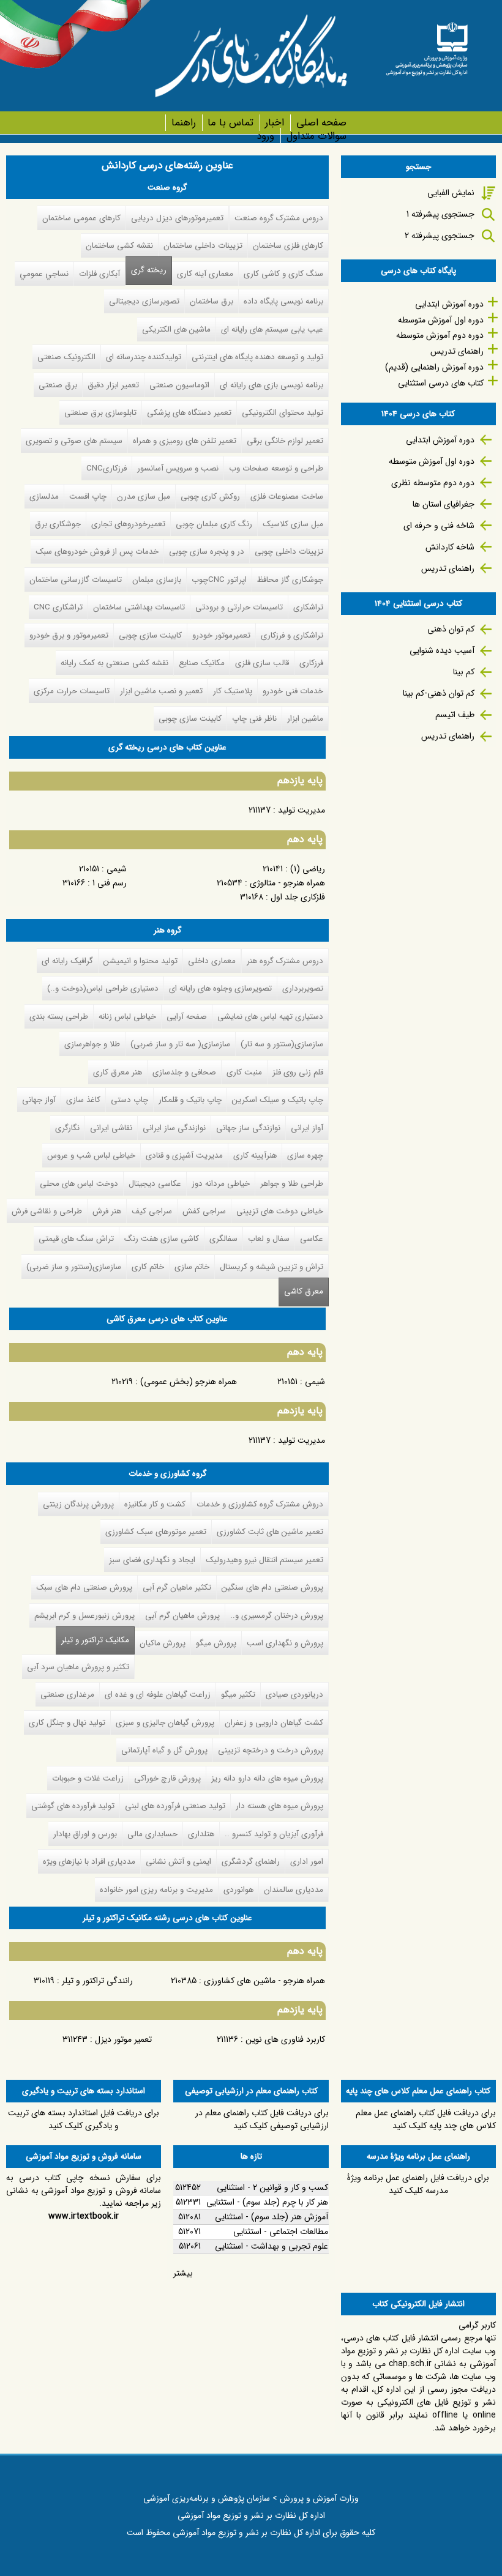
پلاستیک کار (233, 691)
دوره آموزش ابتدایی (449, 304)
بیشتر (183, 2273)
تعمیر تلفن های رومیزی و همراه (185, 441)
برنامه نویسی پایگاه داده (283, 301)
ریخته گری (149, 270)
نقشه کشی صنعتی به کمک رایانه (114, 663)
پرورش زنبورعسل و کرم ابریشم (84, 1616)
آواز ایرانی (307, 1128)
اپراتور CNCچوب (219, 580)
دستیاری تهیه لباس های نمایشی (270, 1017)
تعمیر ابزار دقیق (113, 385)
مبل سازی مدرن (144, 497)
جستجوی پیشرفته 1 (440, 214)
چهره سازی (305, 1156)
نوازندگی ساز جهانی (248, 1128)
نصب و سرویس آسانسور (178, 468)
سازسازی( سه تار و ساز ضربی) (180, 1044)
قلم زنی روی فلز (298, 1072)
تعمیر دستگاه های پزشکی (189, 413)
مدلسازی (44, 497)
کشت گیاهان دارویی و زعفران (274, 1723)
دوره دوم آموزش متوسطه (440, 335)
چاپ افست (88, 497)
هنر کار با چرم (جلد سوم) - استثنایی (267, 2202)
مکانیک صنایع (202, 663)
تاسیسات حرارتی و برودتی (239, 607)
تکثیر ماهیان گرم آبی (177, 1588)
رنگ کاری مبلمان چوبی (214, 524)
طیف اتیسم (455, 715)
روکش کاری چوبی (210, 497)
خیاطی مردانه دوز (221, 1184)
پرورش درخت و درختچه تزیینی (271, 1750)
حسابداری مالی (152, 1834)
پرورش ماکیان (163, 1643)
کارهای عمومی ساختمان (81, 218)
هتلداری (201, 1834)
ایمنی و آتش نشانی (178, 1862)
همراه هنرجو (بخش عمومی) (189, 1382)
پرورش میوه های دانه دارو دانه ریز (267, 1778)
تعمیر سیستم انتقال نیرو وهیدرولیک (264, 1560)
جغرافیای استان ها (444, 504)
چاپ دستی (129, 1100)
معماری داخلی (212, 961)
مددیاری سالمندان (294, 1890)
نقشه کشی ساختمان (119, 246)
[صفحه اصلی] (427, 45)
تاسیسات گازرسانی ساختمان (76, 580)
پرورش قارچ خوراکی (167, 1778)
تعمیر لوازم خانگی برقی (285, 441)
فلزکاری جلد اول (298, 897)
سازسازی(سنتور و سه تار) (282, 1044)
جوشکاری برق (58, 524)
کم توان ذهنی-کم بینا (439, 693)
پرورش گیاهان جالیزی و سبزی (165, 1723)
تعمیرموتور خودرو (221, 635)
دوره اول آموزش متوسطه (441, 320)
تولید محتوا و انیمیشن (140, 961)
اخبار (275, 123)
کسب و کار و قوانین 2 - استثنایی (272, 2187)
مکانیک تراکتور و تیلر (92, 1640)
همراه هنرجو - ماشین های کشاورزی (264, 1981)
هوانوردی (238, 1890)
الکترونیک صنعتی (66, 357)
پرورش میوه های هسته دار (279, 1806)
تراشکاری (308, 607)
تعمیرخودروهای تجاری (128, 524)
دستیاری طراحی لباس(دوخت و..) (103, 988)
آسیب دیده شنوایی (442, 650)
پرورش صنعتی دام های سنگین (272, 1588)
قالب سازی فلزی (262, 663)
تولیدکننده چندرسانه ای (144, 357)
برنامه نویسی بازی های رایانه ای (272, 385)
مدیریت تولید (302, 810)
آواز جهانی (39, 1100)
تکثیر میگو (238, 1695)
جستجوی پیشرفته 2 (440, 236)
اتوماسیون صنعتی (179, 385)
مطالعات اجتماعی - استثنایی (281, 2232)
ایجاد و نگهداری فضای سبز (152, 1560)
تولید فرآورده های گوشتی (73, 1806)
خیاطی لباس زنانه (127, 1017)
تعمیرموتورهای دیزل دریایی (177, 218)
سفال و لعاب (269, 1239)
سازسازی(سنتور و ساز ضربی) (74, 1267)
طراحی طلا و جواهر (292, 1184)
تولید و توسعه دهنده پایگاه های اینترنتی (257, 357)
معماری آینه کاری (205, 274)
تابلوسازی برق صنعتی (100, 413)
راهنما (183, 123)
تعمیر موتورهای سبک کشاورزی (156, 1532)
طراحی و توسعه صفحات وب (276, 468)
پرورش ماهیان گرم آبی (182, 1616)
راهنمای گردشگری (251, 1862)
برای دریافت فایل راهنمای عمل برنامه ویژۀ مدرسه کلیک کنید (418, 2184)
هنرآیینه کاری (255, 1156)
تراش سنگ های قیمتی (76, 1239)
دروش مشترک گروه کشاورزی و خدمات (260, 1504)
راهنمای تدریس (457, 351)
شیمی (117, 869)
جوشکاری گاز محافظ (290, 580)
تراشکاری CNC (58, 607)
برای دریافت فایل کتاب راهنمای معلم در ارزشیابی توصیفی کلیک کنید (262, 2119)
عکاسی (312, 1239)
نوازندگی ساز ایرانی (174, 1128)
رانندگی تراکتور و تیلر (97, 1981)
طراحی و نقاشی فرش (47, 1211)
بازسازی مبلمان (157, 580)
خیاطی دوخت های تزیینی (280, 1211)
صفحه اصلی (321, 123)
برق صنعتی (58, 385)
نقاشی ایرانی (111, 1128)
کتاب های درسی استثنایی (441, 383)
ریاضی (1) (308, 869)
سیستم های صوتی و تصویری (74, 441)
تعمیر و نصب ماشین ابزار (161, 691)
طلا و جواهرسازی (92, 1044)
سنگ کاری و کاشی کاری (283, 274)
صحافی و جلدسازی (184, 1072)
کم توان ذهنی (451, 629)
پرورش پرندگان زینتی (78, 1504)
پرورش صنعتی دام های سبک (84, 1588)
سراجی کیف (152, 1211)
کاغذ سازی (83, 1100)
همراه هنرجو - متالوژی (287, 883)
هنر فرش (107, 1211)
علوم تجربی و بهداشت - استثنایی (272, 2246)
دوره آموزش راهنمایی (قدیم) (434, 367)
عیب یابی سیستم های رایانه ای (272, 329)
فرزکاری (311, 663)
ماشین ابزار (305, 719)
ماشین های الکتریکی (176, 329)
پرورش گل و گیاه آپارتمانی (164, 1750)
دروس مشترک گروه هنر (285, 961)
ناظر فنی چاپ (254, 719)
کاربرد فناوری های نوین (285, 2039)
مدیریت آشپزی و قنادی (184, 1156)
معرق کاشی (304, 1291)
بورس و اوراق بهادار (85, 1834)
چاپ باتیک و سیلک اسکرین (278, 1100)
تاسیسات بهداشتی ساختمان (139, 607)
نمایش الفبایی (451, 193)
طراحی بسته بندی (59, 1017)
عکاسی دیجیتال (155, 1184)
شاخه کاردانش (450, 547)
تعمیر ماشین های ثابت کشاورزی (270, 1532)
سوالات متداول (316, 136)
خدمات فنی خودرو (293, 691)
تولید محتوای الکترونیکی (283, 413)
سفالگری (223, 1239)
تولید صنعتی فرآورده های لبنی (175, 1806)
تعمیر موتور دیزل (123, 2039)
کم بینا (464, 672)
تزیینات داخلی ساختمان (203, 246)
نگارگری (67, 1128)
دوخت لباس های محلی (79, 1184)
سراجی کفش (204, 1211)
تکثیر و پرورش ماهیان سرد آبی (78, 1667)
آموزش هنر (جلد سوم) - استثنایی (272, 2217)
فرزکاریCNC (107, 468)
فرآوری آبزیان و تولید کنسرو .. (274, 1834)
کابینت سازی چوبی (150, 635)
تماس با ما (230, 123)
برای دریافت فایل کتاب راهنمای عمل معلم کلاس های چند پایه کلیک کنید (426, 2119)
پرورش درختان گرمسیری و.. (277, 1616)
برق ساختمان (212, 301)
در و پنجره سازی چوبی (207, 552)
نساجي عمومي (44, 274)
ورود (265, 136)
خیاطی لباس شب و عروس (91, 1156)
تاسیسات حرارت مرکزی (72, 691)
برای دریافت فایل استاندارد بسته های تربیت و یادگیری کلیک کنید (84, 2119)
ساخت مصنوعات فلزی (287, 497)
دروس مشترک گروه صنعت (279, 218)
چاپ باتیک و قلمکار (190, 1100)
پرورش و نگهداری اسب (285, 1643)
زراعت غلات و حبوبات (88, 1778)
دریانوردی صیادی (294, 1695)
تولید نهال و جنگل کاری (67, 1723)
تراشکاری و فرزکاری (292, 635)
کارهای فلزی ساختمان (288, 246)
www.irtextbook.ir (84, 2216)
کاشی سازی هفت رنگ (162, 1239)
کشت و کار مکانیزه (155, 1504)
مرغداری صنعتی (67, 1695)
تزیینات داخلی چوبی (289, 552)
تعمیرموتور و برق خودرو (69, 635)
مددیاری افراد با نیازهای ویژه (89, 1862)
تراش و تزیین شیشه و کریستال (272, 1267)
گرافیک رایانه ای (67, 961)
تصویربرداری (303, 988)
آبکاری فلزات (99, 274)
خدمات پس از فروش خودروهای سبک (97, 552)
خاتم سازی (192, 1267)
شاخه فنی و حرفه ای (439, 526)
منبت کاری (244, 1072)
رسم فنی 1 (110, 883)
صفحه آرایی (187, 1017)
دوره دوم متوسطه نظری (433, 483)
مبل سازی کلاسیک (293, 524)
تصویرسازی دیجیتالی (144, 301)
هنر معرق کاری (118, 1072)
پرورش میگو (216, 1643)
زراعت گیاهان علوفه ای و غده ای (158, 1695)
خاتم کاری (148, 1267)
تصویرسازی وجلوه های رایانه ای (220, 988)
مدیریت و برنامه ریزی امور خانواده (156, 1890)
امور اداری (307, 1862)
